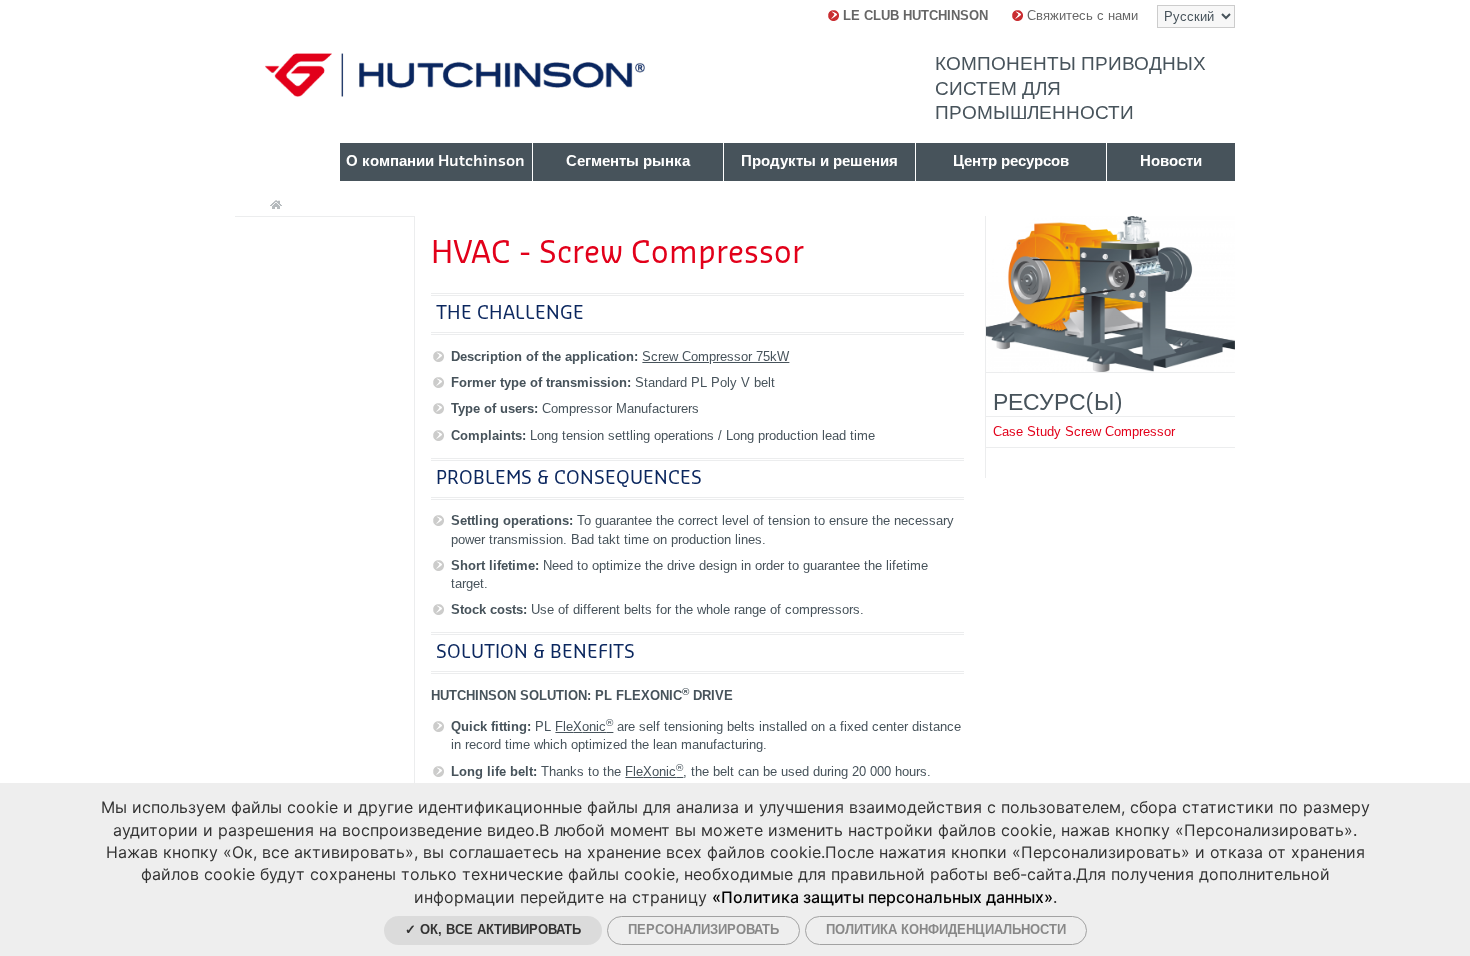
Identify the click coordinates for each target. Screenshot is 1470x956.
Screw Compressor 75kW (715, 356)
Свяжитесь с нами (1080, 15)
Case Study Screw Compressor (1084, 431)
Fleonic (584, 726)
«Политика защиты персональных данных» (882, 897)
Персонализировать (703, 929)
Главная (276, 205)
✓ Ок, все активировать (493, 929)
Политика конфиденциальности (946, 929)
